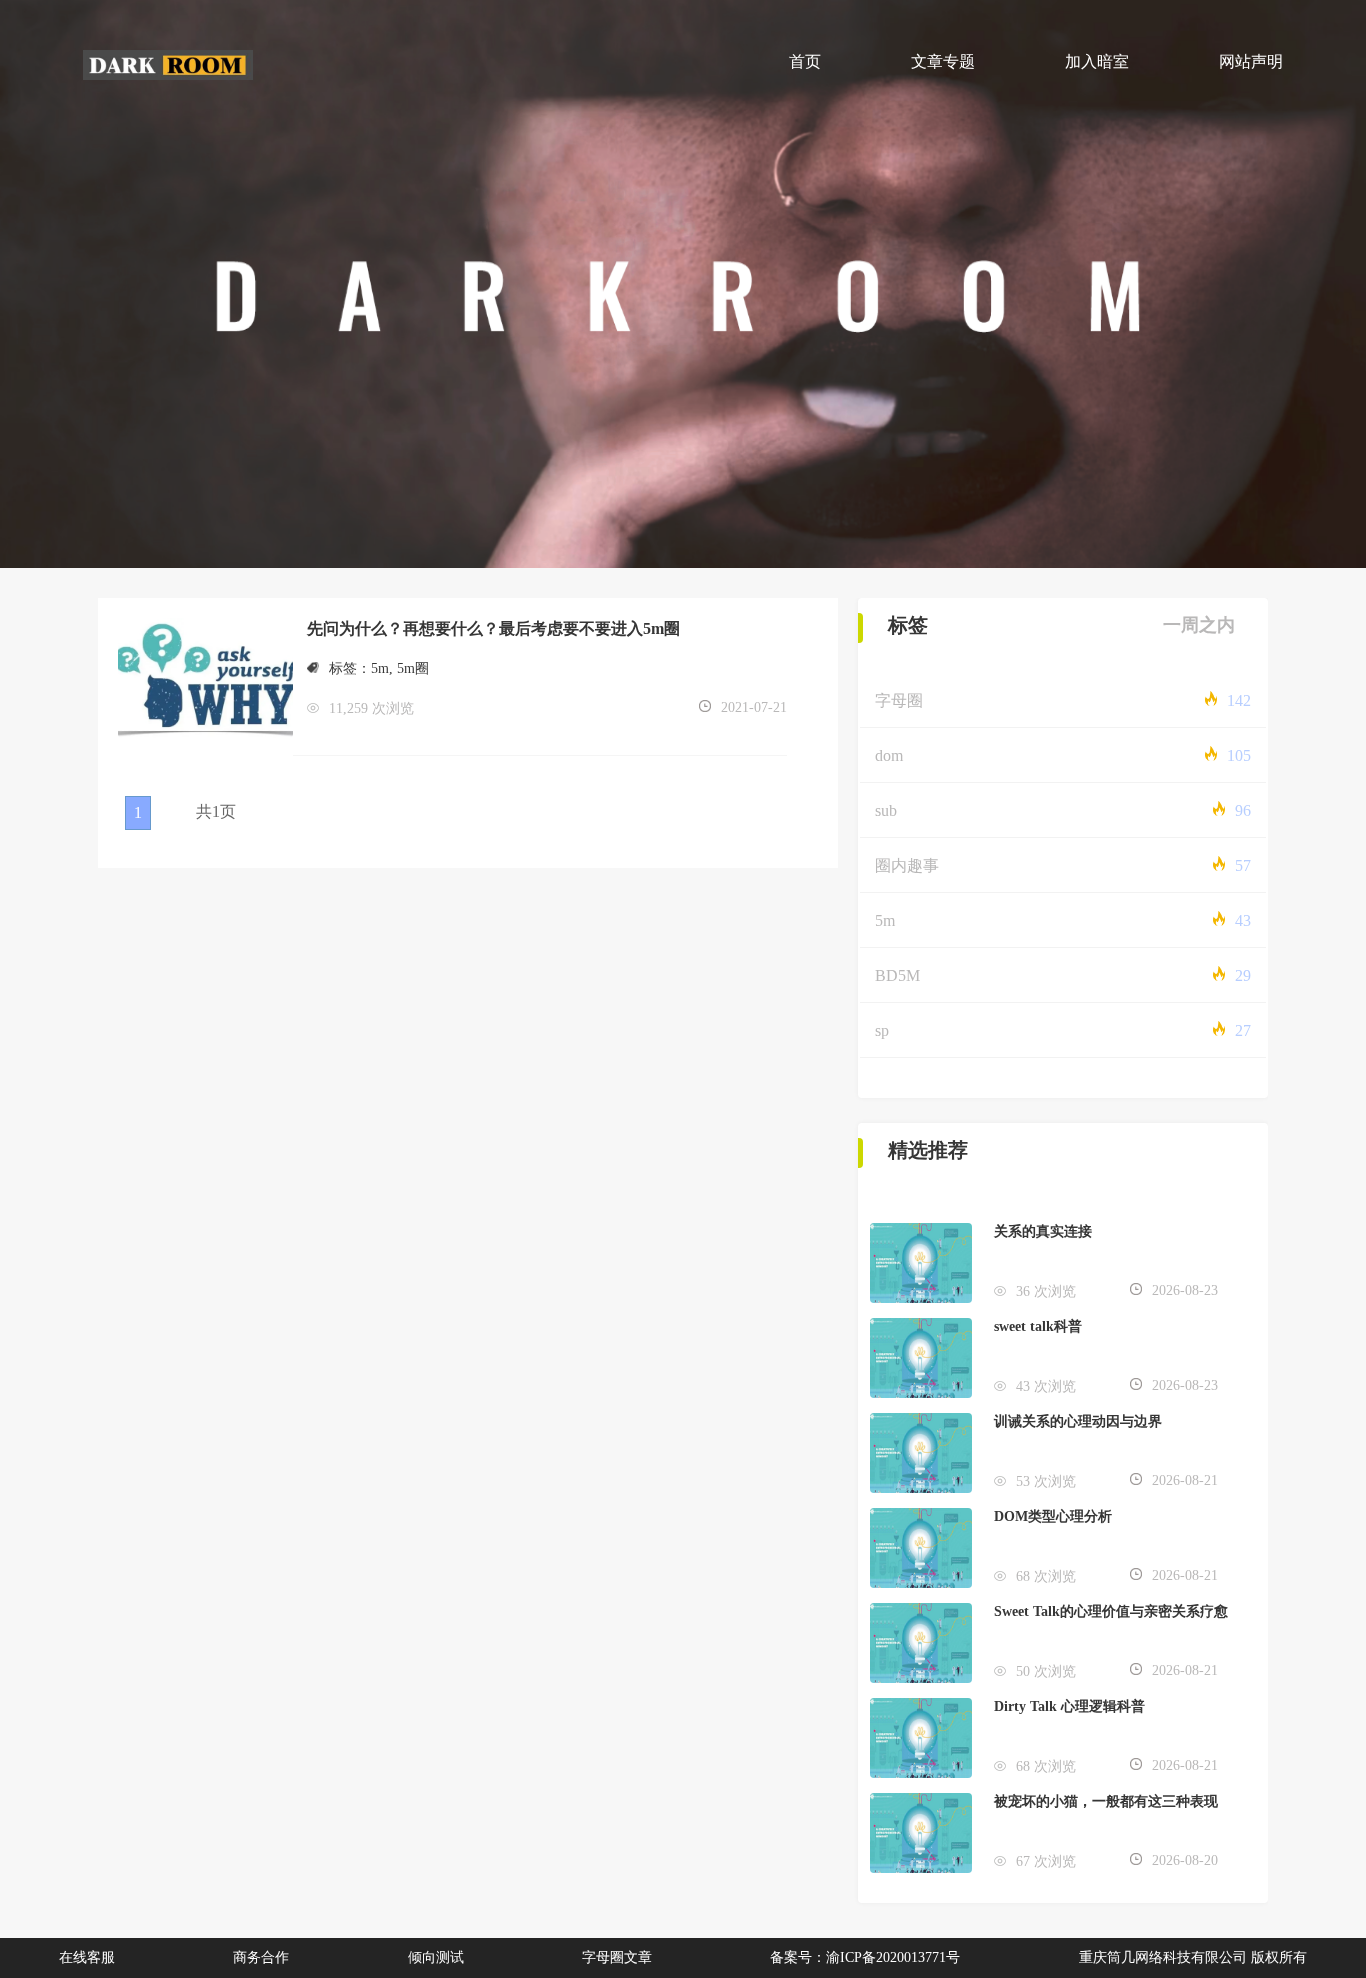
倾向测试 (436, 1957)
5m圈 (413, 668)
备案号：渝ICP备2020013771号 (865, 1957)
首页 (805, 61)
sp (882, 1030)
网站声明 (1251, 61)
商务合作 (261, 1957)
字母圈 (899, 700)
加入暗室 (1097, 61)
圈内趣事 (907, 865)
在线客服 (87, 1957)
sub (886, 810)
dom (889, 755)
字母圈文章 (617, 1957)
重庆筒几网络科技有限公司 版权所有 (1193, 1957)
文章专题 (943, 61)
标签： (350, 668)
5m (380, 668)
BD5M (897, 975)
